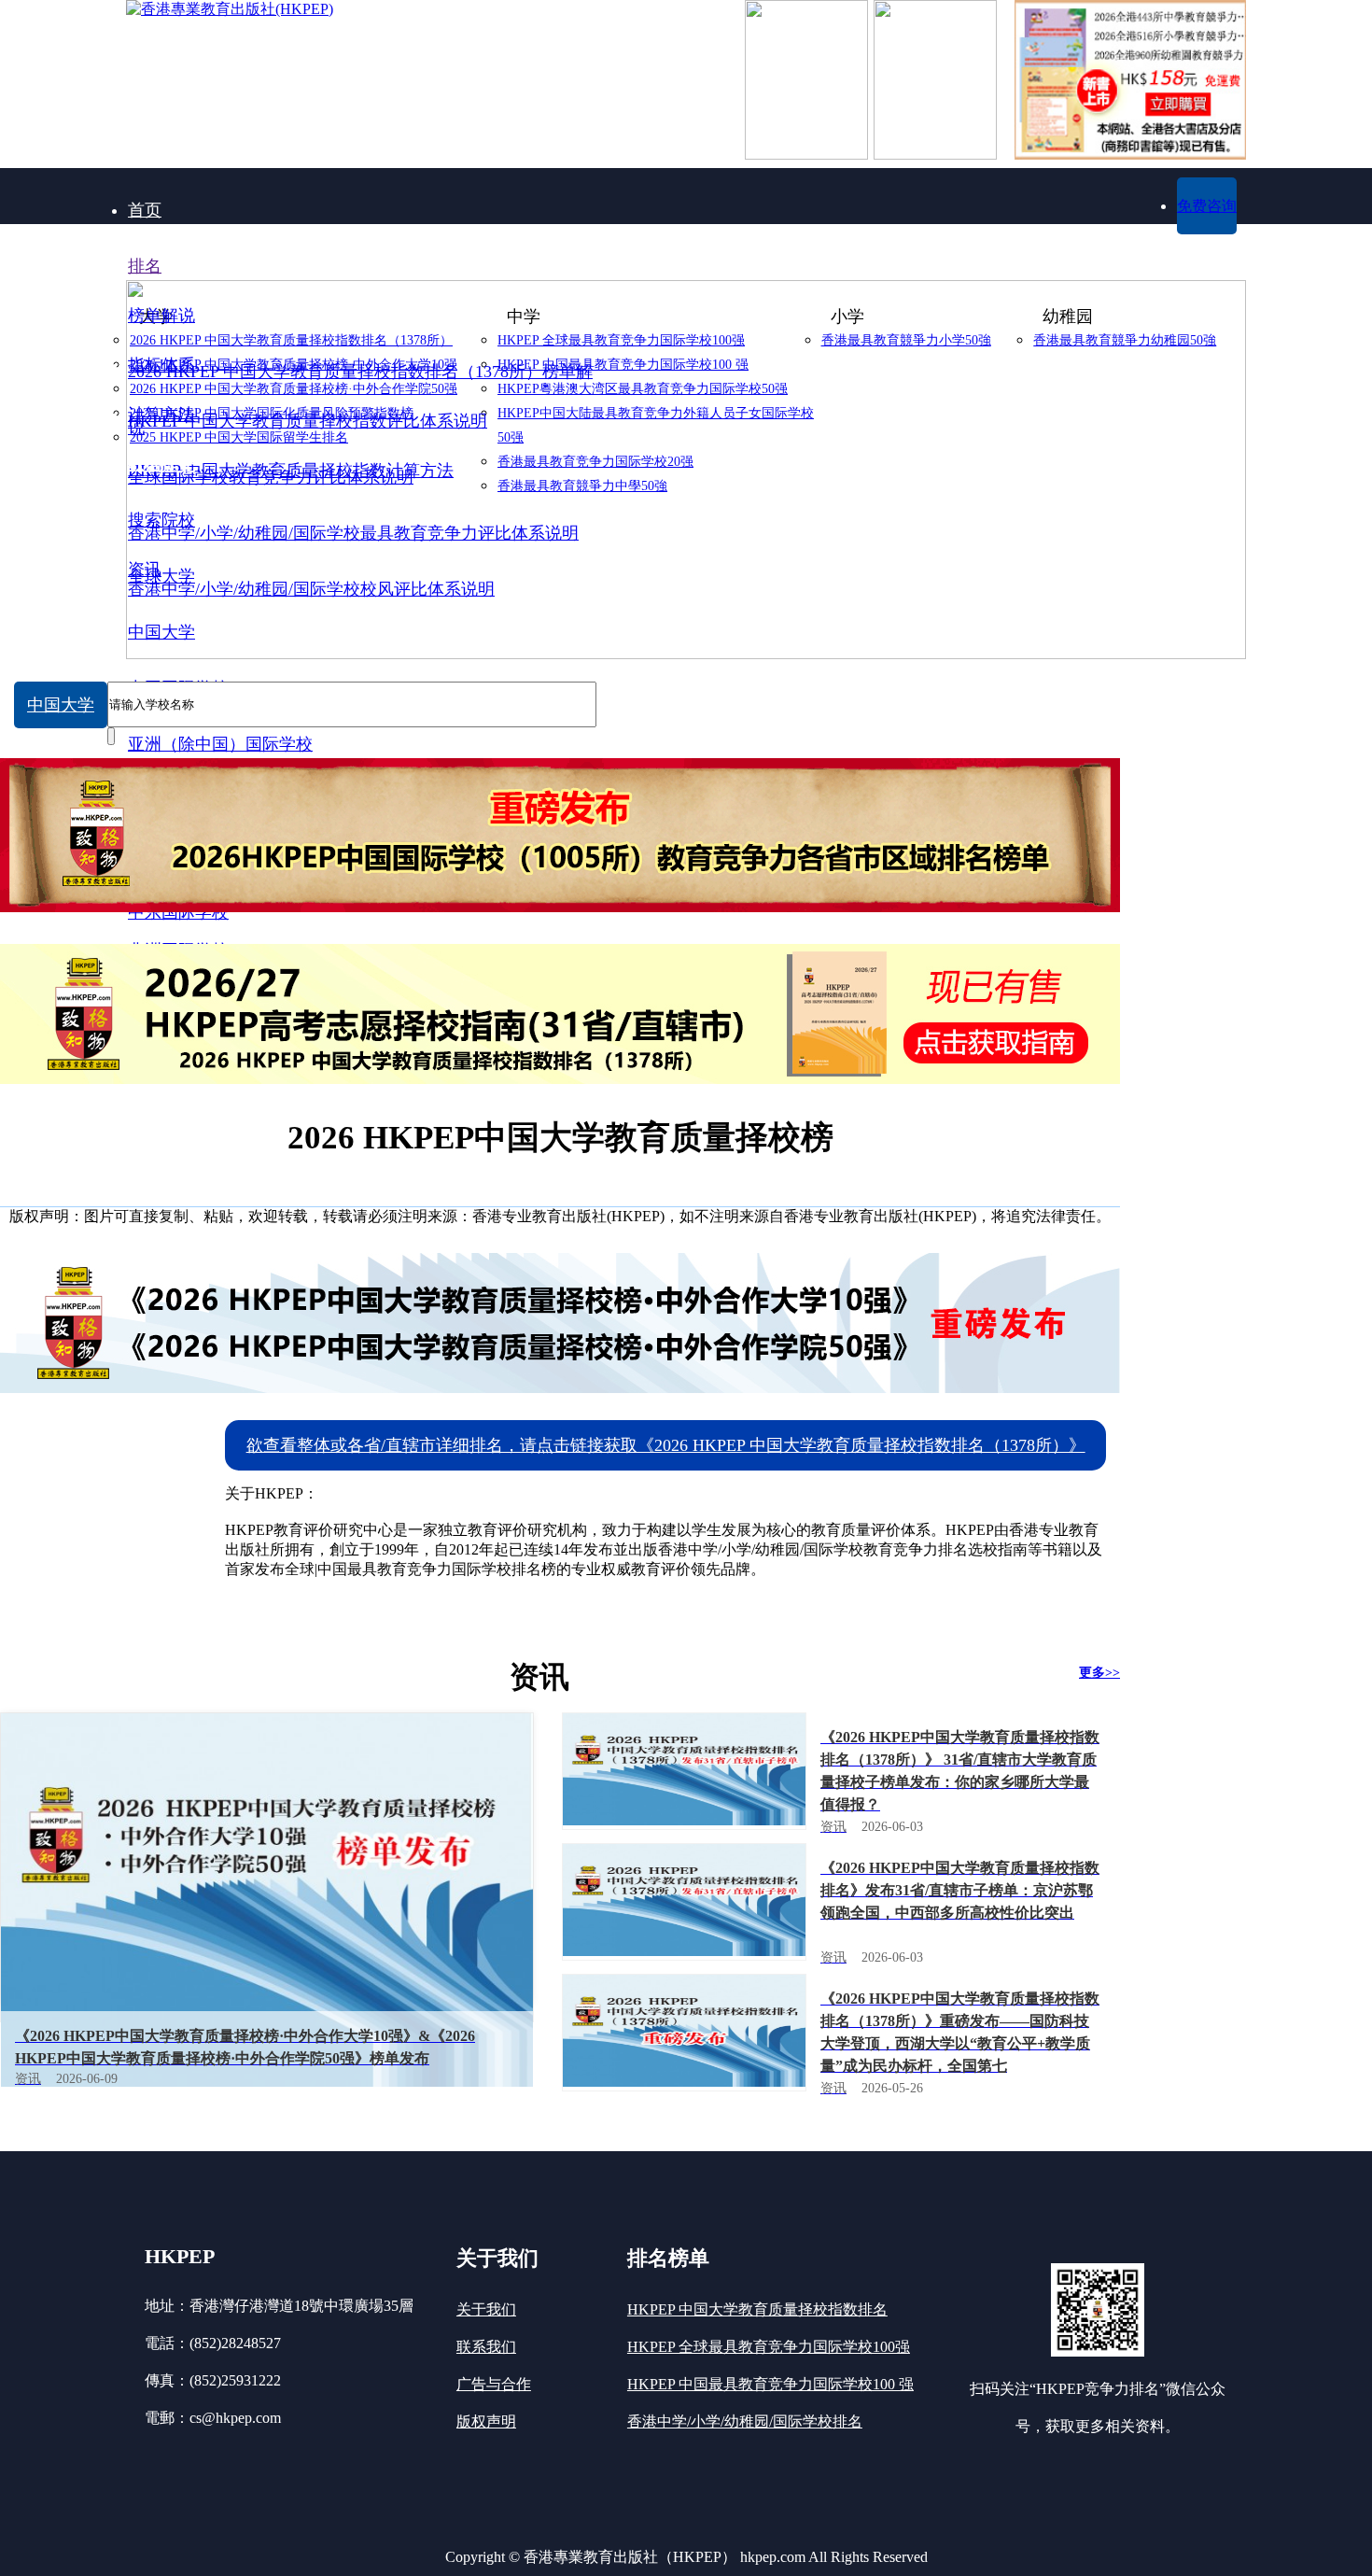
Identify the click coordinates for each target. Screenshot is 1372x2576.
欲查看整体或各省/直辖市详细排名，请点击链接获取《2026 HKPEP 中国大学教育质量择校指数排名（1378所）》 (666, 1445)
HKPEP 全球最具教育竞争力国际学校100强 (769, 2347)
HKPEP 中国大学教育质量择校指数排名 (757, 2309)
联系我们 (486, 2347)
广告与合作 (494, 2384)
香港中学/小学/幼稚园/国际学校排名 (745, 2421)
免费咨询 (1207, 206)
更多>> (1099, 1673)
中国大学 (61, 705)
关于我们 (486, 2309)
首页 (145, 210)
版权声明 (486, 2421)
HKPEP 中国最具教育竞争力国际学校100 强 (770, 2384)
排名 (145, 266)
